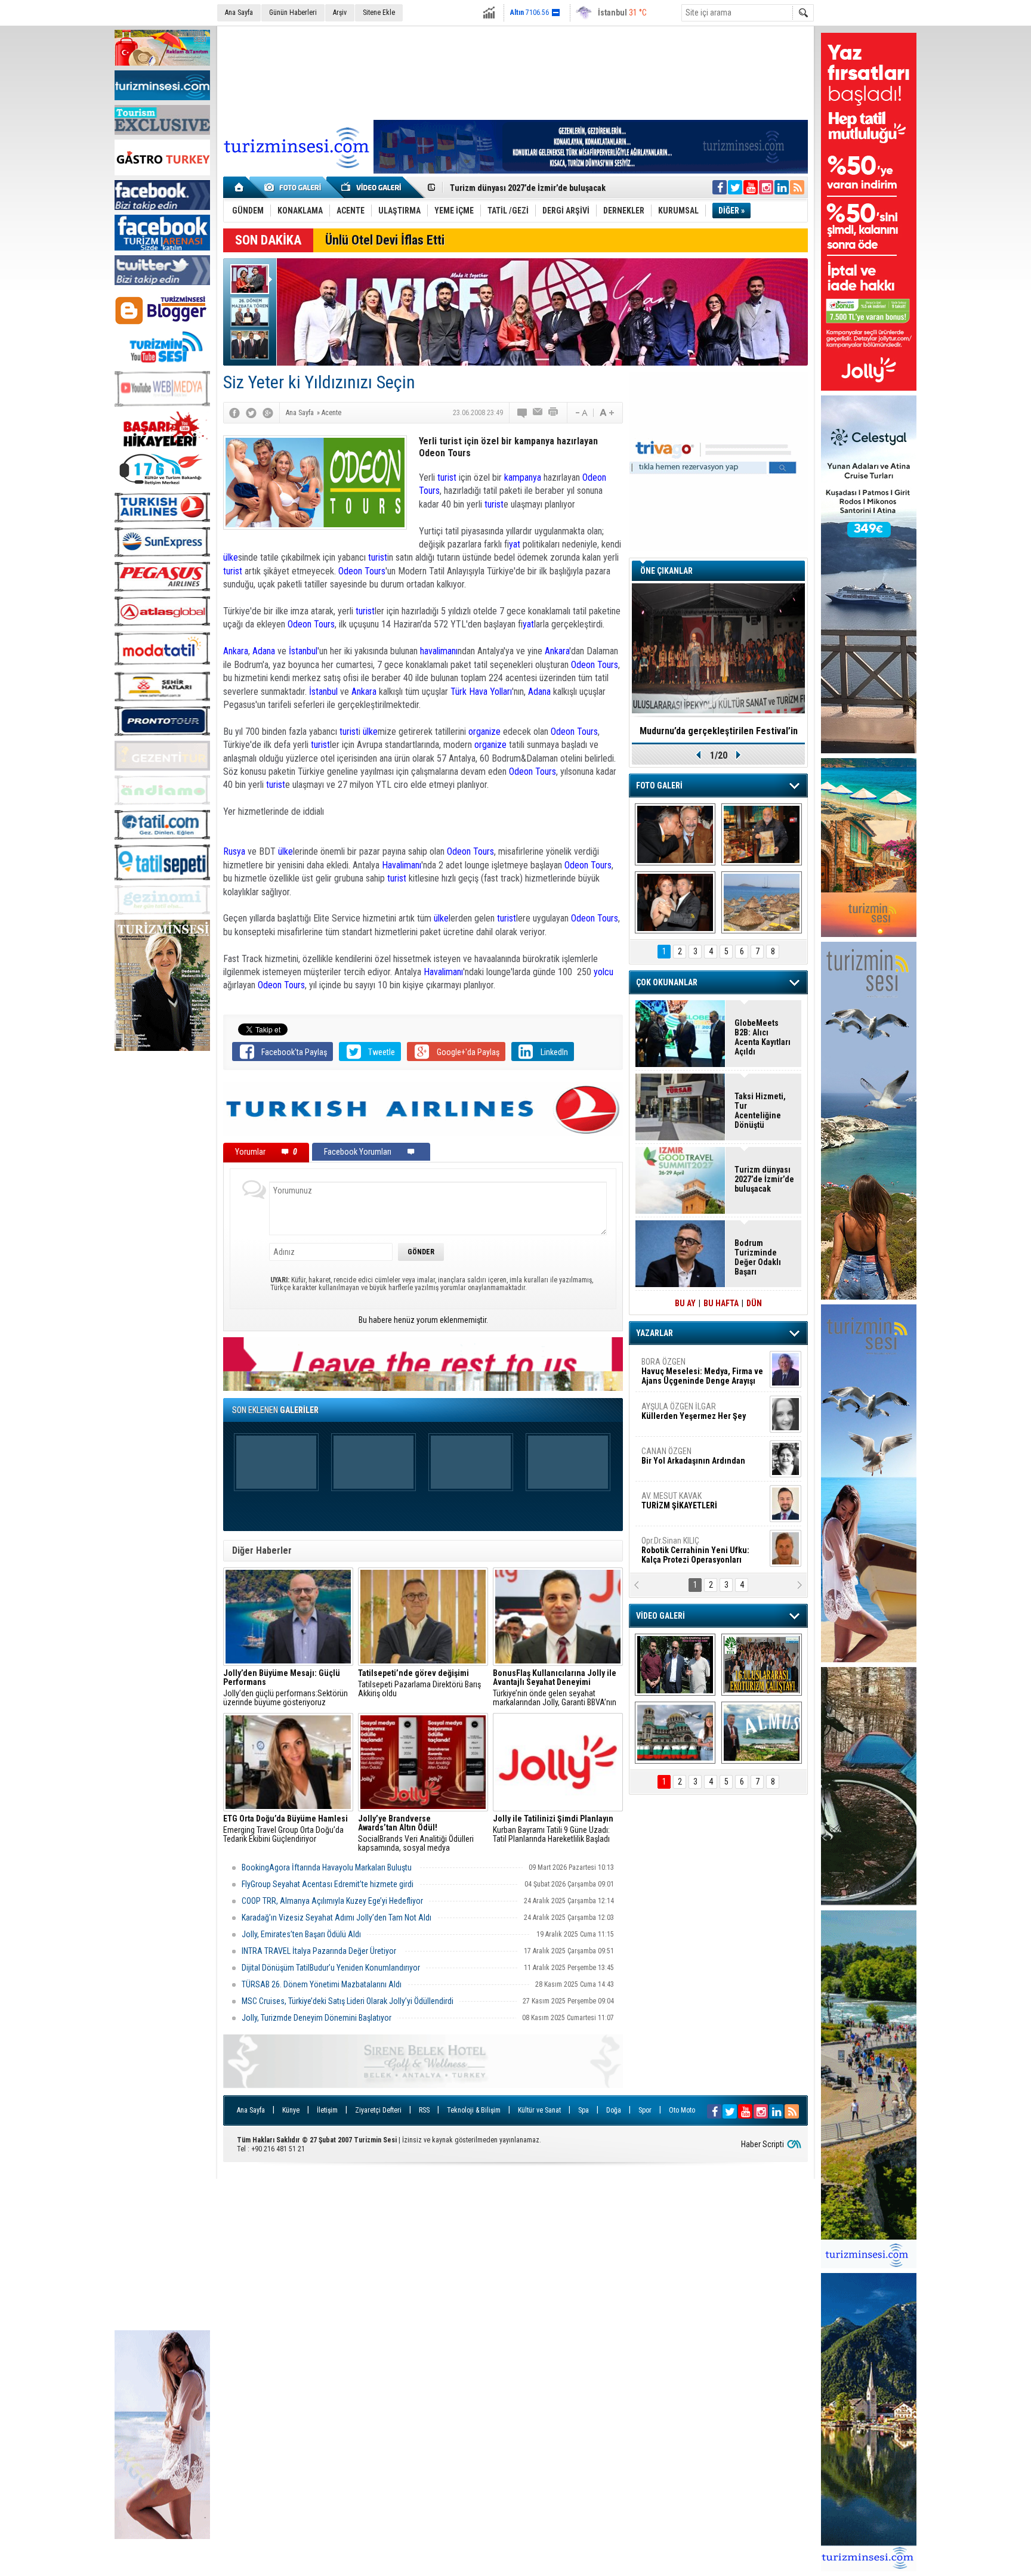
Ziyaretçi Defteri (378, 2110)
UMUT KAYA (687, 1505)
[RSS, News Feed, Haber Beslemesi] (797, 187)
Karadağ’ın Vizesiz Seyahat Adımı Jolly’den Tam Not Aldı (337, 1918)
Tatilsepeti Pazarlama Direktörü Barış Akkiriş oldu (419, 1683)
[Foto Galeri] (295, 187)
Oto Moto (682, 2110)
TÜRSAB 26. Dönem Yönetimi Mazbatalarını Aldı (322, 1984)
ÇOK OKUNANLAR (667, 982)
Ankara (236, 651)
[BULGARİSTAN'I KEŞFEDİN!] (675, 1733)
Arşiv (340, 13)
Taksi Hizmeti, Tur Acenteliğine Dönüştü (760, 1111)
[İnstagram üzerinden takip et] (766, 187)
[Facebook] (234, 413)
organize (484, 732)
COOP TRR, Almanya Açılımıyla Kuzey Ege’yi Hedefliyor (332, 1901)
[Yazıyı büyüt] (607, 413)
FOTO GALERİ (659, 786)
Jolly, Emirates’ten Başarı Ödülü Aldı (301, 1934)
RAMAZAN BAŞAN (678, 1366)
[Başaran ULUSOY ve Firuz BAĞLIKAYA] (675, 834)
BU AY (685, 1303)
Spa (584, 2110)
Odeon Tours (361, 571)
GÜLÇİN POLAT (693, 1411)
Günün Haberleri (293, 13)
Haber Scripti (763, 2144)
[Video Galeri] (372, 187)
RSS (424, 2110)
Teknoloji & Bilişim (474, 2110)
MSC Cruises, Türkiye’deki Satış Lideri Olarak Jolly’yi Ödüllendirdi (348, 2001)
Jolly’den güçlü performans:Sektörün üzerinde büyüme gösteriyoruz (285, 1688)
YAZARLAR (655, 1333)
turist (447, 477)
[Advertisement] (162, 1238)
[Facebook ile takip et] (720, 187)
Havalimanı (402, 865)
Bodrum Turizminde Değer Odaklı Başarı (758, 1257)
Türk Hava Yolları (481, 692)
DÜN (754, 1303)
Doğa (614, 2110)
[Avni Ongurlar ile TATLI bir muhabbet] (762, 834)
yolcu (604, 972)
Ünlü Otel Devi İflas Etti (385, 240)
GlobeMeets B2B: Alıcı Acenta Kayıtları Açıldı (763, 1037)
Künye (291, 2110)
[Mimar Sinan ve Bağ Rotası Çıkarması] (675, 1665)
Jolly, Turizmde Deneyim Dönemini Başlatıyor (317, 2018)
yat (515, 544)
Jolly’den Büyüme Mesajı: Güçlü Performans (532, 188)
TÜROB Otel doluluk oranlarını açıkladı (718, 731)
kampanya (523, 477)
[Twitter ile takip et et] (735, 187)
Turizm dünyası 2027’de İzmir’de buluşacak (764, 1179)
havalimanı (439, 651)
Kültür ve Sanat (539, 2110)
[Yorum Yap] (523, 413)
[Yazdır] (554, 413)
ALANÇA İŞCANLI (691, 1461)
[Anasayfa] (240, 187)
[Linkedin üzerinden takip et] (782, 187)
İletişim (327, 2110)
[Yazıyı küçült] (581, 413)
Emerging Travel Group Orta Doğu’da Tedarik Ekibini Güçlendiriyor (285, 1829)
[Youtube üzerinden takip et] (751, 187)
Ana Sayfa (239, 13)
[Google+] (268, 413)
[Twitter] (251, 413)
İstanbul (303, 651)
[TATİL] (762, 902)
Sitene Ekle (379, 13)
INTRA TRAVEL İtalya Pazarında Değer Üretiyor (320, 1951)
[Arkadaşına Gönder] (538, 413)
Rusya (235, 851)
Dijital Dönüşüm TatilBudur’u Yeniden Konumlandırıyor (331, 1968)
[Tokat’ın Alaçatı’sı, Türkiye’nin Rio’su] (762, 1733)
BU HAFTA (721, 1303)
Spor (645, 2110)
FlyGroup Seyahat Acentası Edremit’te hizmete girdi (328, 1884)
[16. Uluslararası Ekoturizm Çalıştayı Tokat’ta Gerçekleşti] (762, 1665)
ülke (231, 557)
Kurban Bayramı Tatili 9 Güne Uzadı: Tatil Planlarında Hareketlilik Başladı (553, 1829)
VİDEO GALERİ (660, 1616)
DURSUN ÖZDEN (702, 1550)
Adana (264, 651)
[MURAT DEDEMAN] (675, 902)
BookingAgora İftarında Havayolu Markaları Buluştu (328, 1867)
